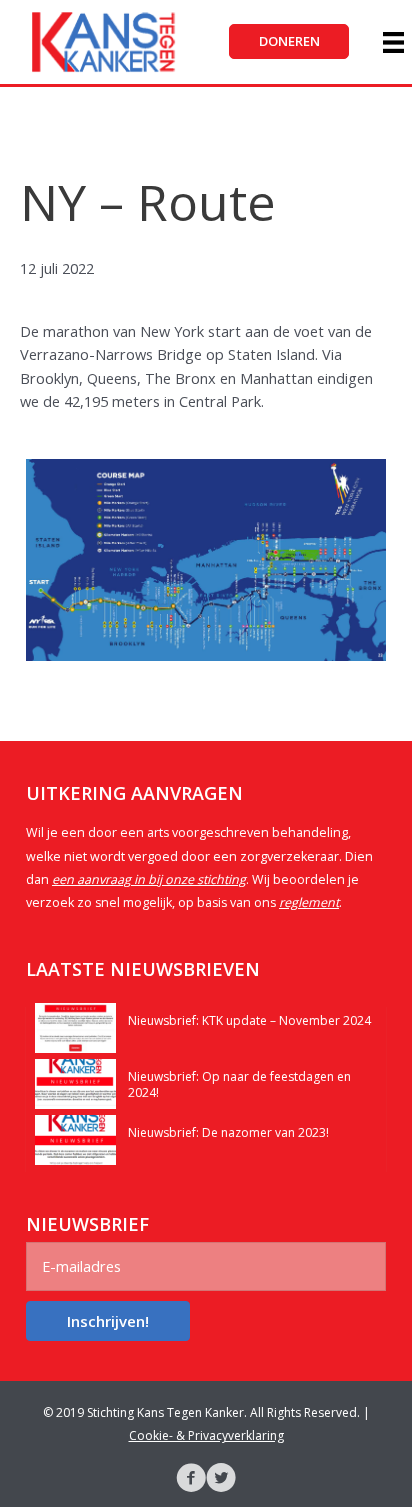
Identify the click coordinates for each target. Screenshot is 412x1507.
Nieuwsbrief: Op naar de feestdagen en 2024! (239, 1084)
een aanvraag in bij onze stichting (149, 879)
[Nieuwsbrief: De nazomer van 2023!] (75, 1138)
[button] (289, 41)
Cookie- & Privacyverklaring (206, 1435)
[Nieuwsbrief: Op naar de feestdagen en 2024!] (75, 1082)
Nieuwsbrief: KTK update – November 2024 (249, 1020)
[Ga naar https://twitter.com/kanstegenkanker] (221, 1480)
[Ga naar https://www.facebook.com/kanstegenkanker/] (191, 1480)
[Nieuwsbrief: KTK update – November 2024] (75, 1026)
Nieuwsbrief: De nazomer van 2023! (228, 1132)
